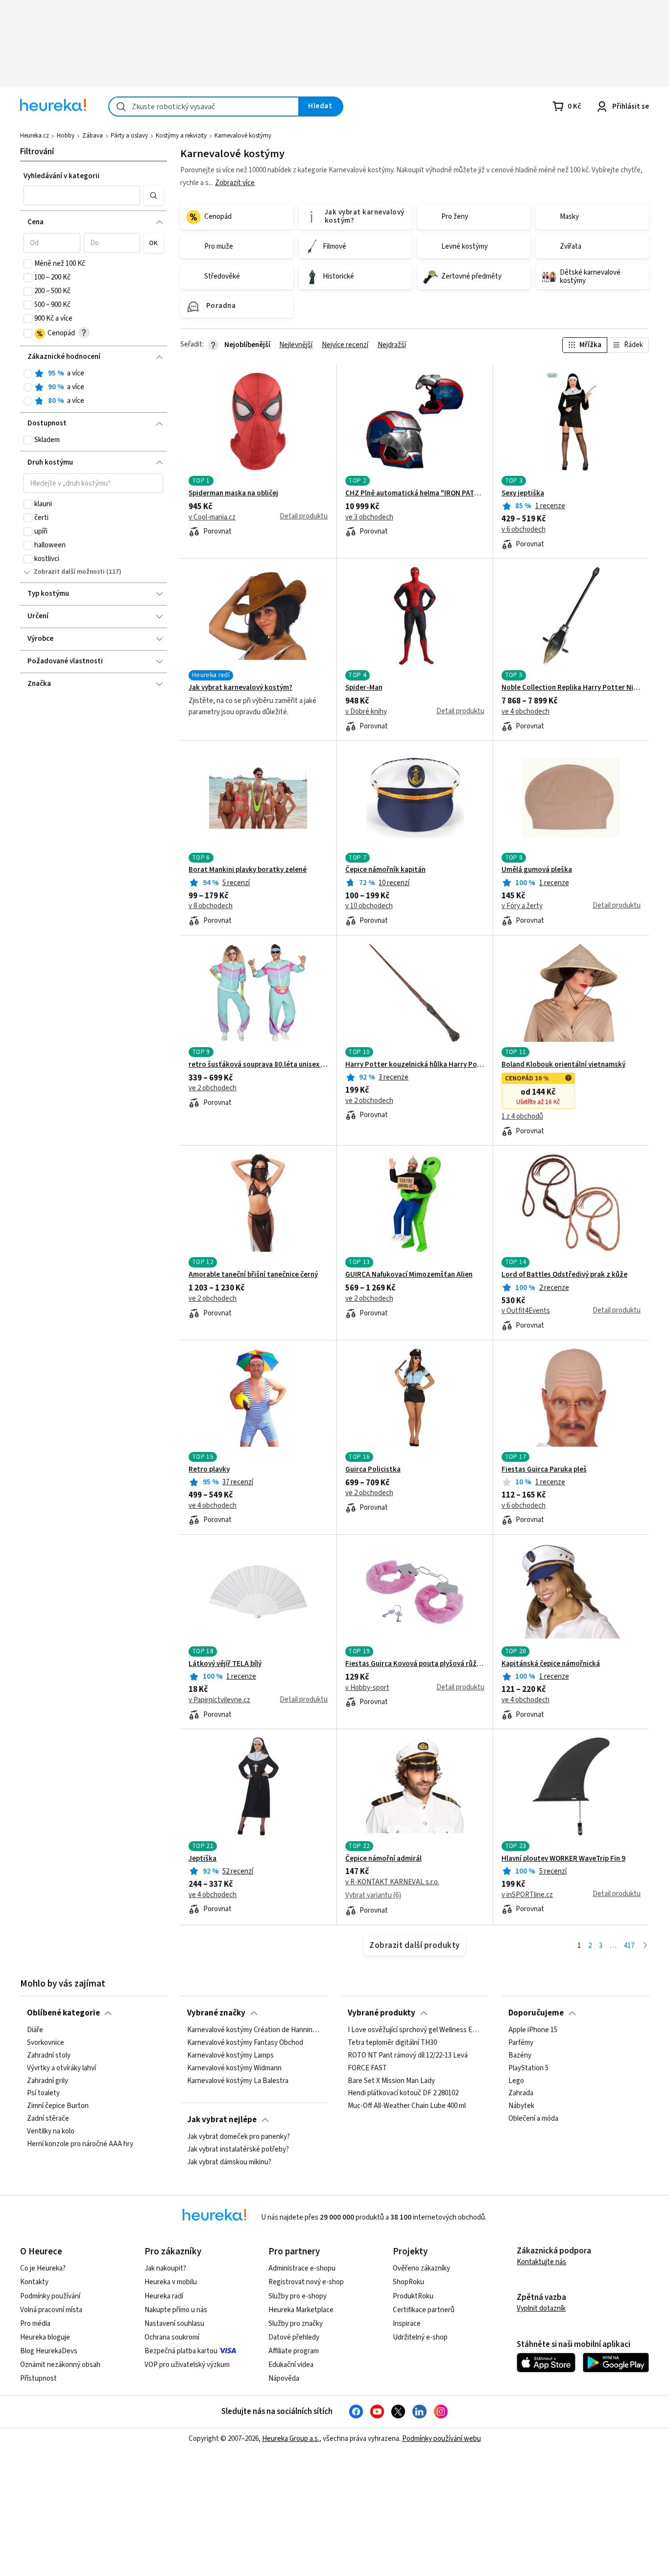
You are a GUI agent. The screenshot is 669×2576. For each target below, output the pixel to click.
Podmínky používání (50, 2296)
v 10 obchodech (369, 906)
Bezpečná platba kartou (181, 2351)
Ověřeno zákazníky (421, 2268)
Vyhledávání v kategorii (61, 176)
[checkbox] (28, 264)
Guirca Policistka (373, 1470)
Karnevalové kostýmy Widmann (234, 2068)
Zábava (93, 136)
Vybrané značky (216, 2013)
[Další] (645, 1946)
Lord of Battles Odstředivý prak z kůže (564, 1275)
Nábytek (521, 2107)
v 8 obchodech (211, 906)
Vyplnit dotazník (541, 2308)
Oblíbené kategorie (63, 2013)
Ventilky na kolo (51, 2131)
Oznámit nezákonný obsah (60, 2365)
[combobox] (204, 106)
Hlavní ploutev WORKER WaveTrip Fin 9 (563, 1859)
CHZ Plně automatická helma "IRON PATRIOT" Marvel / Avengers (415, 493)
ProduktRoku (413, 2296)
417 (629, 1946)
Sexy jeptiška (523, 493)
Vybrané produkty (382, 2013)
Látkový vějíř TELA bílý (225, 1664)
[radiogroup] (93, 387)
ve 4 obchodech (526, 712)
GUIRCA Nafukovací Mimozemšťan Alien (409, 1275)
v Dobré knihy (366, 712)
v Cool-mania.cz (212, 517)
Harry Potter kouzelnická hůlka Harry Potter (415, 1065)
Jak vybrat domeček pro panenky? (239, 2137)
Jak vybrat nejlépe (222, 2120)
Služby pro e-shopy (298, 2296)
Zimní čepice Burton (58, 2107)
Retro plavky (209, 1470)
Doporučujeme (536, 2013)
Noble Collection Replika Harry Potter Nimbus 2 (571, 688)
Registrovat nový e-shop (306, 2282)
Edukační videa (291, 2365)
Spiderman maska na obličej (233, 493)
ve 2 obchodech (213, 1088)
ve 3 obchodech (369, 517)
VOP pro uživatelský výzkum (187, 2365)
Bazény (520, 2056)
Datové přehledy (294, 2337)
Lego (516, 2081)
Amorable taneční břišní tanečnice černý (253, 1275)
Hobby (66, 136)
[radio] (28, 374)
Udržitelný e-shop (420, 2337)
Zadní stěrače (48, 2119)
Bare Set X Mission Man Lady (391, 2081)
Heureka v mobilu (171, 2282)
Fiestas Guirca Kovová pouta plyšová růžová (415, 1664)
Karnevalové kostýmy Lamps (230, 2056)
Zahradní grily (48, 2081)
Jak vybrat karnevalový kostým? (240, 688)
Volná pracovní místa (51, 2310)
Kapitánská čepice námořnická (551, 1664)
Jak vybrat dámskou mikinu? (229, 2162)
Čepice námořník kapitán (385, 870)
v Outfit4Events (526, 1311)
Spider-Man (364, 688)
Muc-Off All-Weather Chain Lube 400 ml (407, 2107)
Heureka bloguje (45, 2337)
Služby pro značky (296, 2324)
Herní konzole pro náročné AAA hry (80, 2144)
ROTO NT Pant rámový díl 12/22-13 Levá (408, 2056)
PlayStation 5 (528, 2068)
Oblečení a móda (533, 2119)
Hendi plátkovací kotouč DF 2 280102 (403, 2094)
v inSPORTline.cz (527, 1895)
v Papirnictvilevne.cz (219, 1700)
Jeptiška (203, 1859)
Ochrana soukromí (172, 2337)
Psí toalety (43, 2094)
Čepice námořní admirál (383, 1859)
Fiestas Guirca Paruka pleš (544, 1470)
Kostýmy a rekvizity (181, 136)
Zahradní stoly (49, 2056)
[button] (82, 195)
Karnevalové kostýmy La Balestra (238, 2081)
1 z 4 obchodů (522, 1117)
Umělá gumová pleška (537, 870)
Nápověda (284, 2378)
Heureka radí (164, 2296)
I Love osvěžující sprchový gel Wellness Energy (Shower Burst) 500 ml (415, 2030)
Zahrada (521, 2094)
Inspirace (407, 2324)
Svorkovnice (46, 2043)
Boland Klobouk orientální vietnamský (563, 1065)
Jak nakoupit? (165, 2268)
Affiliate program (294, 2351)
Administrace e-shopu (302, 2268)
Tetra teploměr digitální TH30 (392, 2043)
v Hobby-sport (367, 1688)
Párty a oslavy (129, 136)
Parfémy (521, 2043)
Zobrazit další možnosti (69, 572)
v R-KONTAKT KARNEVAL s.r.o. (392, 1882)
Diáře (35, 2030)
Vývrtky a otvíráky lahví (61, 2068)
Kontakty (34, 2282)
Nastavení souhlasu (174, 2324)
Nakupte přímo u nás (176, 2310)
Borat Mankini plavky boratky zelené (248, 870)
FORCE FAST (367, 2068)
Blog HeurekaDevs (49, 2351)
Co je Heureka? (43, 2268)
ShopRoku (408, 2282)
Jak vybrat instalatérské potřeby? (238, 2150)
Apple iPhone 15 (533, 2030)
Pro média (35, 2324)
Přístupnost (38, 2378)
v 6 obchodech (524, 530)
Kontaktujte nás (541, 2262)
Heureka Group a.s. (291, 2439)
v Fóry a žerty (522, 906)
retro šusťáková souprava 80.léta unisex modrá (258, 1065)
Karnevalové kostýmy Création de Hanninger (254, 2030)
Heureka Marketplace (301, 2310)
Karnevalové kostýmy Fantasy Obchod (245, 2043)
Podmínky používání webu (442, 2439)
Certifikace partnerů (424, 2310)
